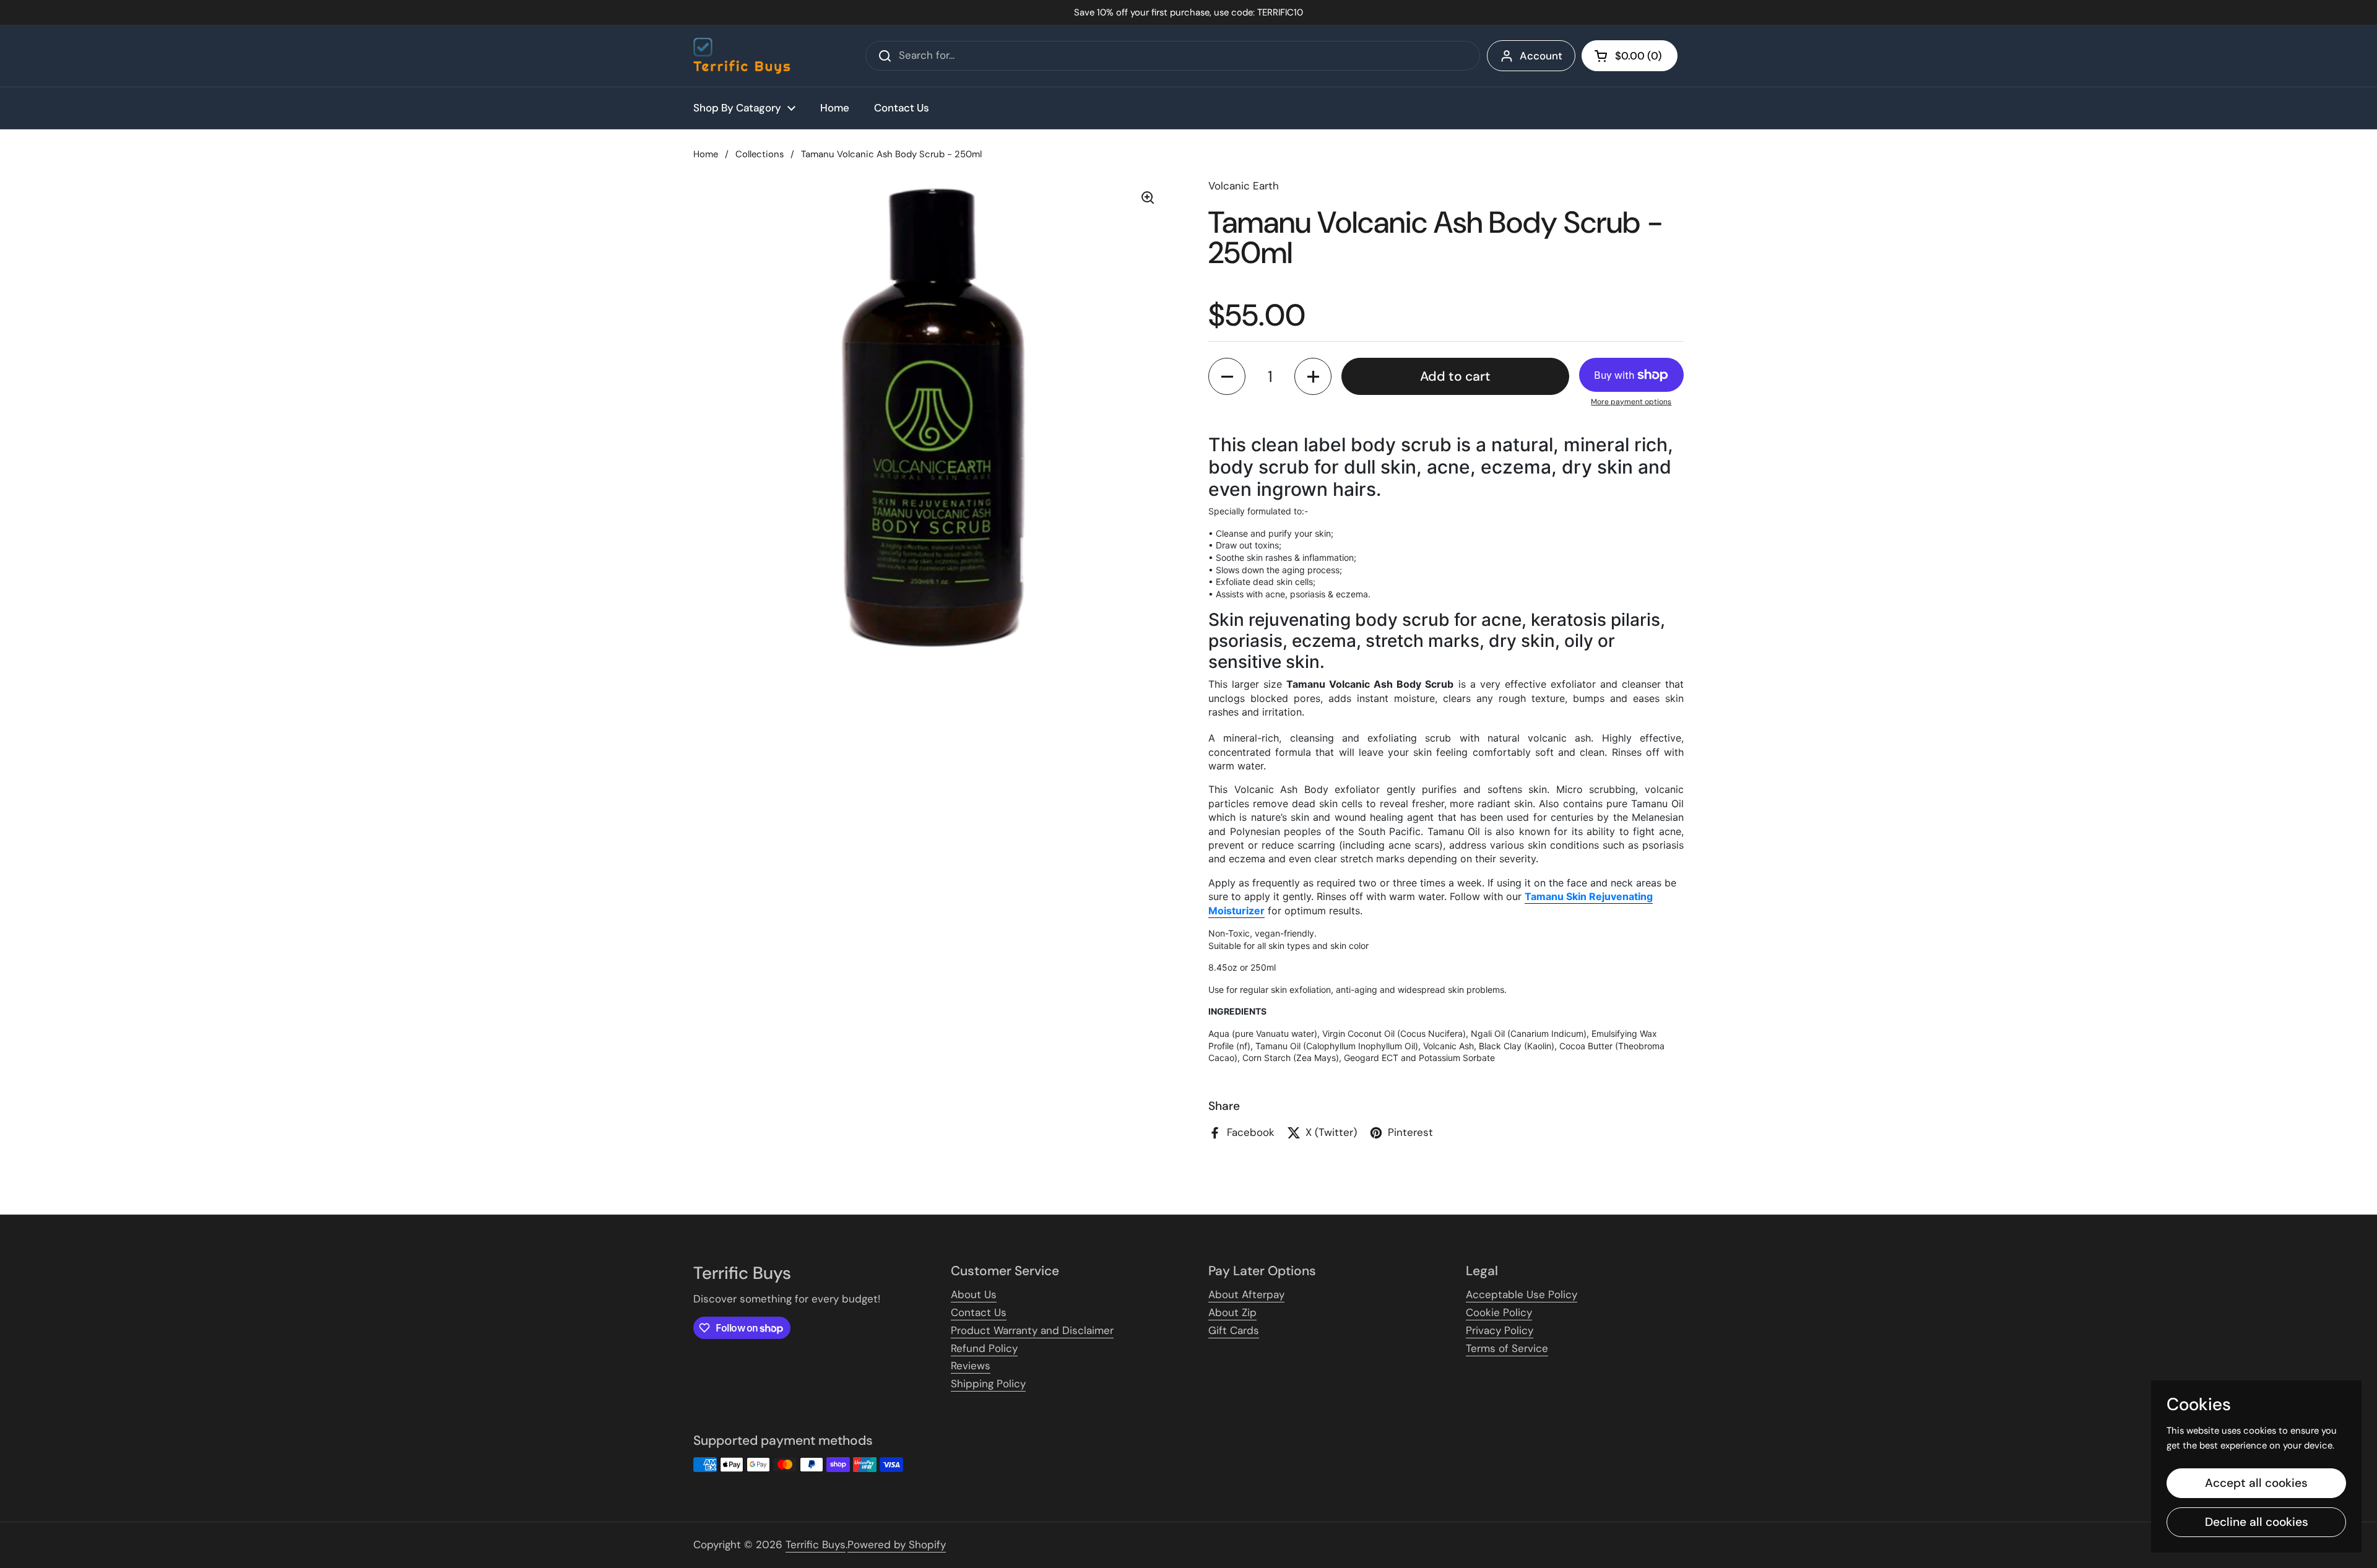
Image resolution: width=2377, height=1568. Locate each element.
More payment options (1631, 402)
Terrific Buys (816, 1544)
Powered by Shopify (897, 1544)
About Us (974, 1294)
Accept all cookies (2256, 1483)
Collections (760, 154)
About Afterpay (1246, 1294)
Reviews (971, 1366)
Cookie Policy (1499, 1312)
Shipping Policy (988, 1384)
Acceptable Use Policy (1522, 1294)
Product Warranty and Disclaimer (1032, 1330)
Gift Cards (1234, 1330)
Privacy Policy (1500, 1330)
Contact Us (979, 1312)
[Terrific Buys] (742, 56)
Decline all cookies (2257, 1522)
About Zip (1232, 1312)
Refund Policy (984, 1348)
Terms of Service (1507, 1348)
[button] (1630, 56)
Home (706, 154)
